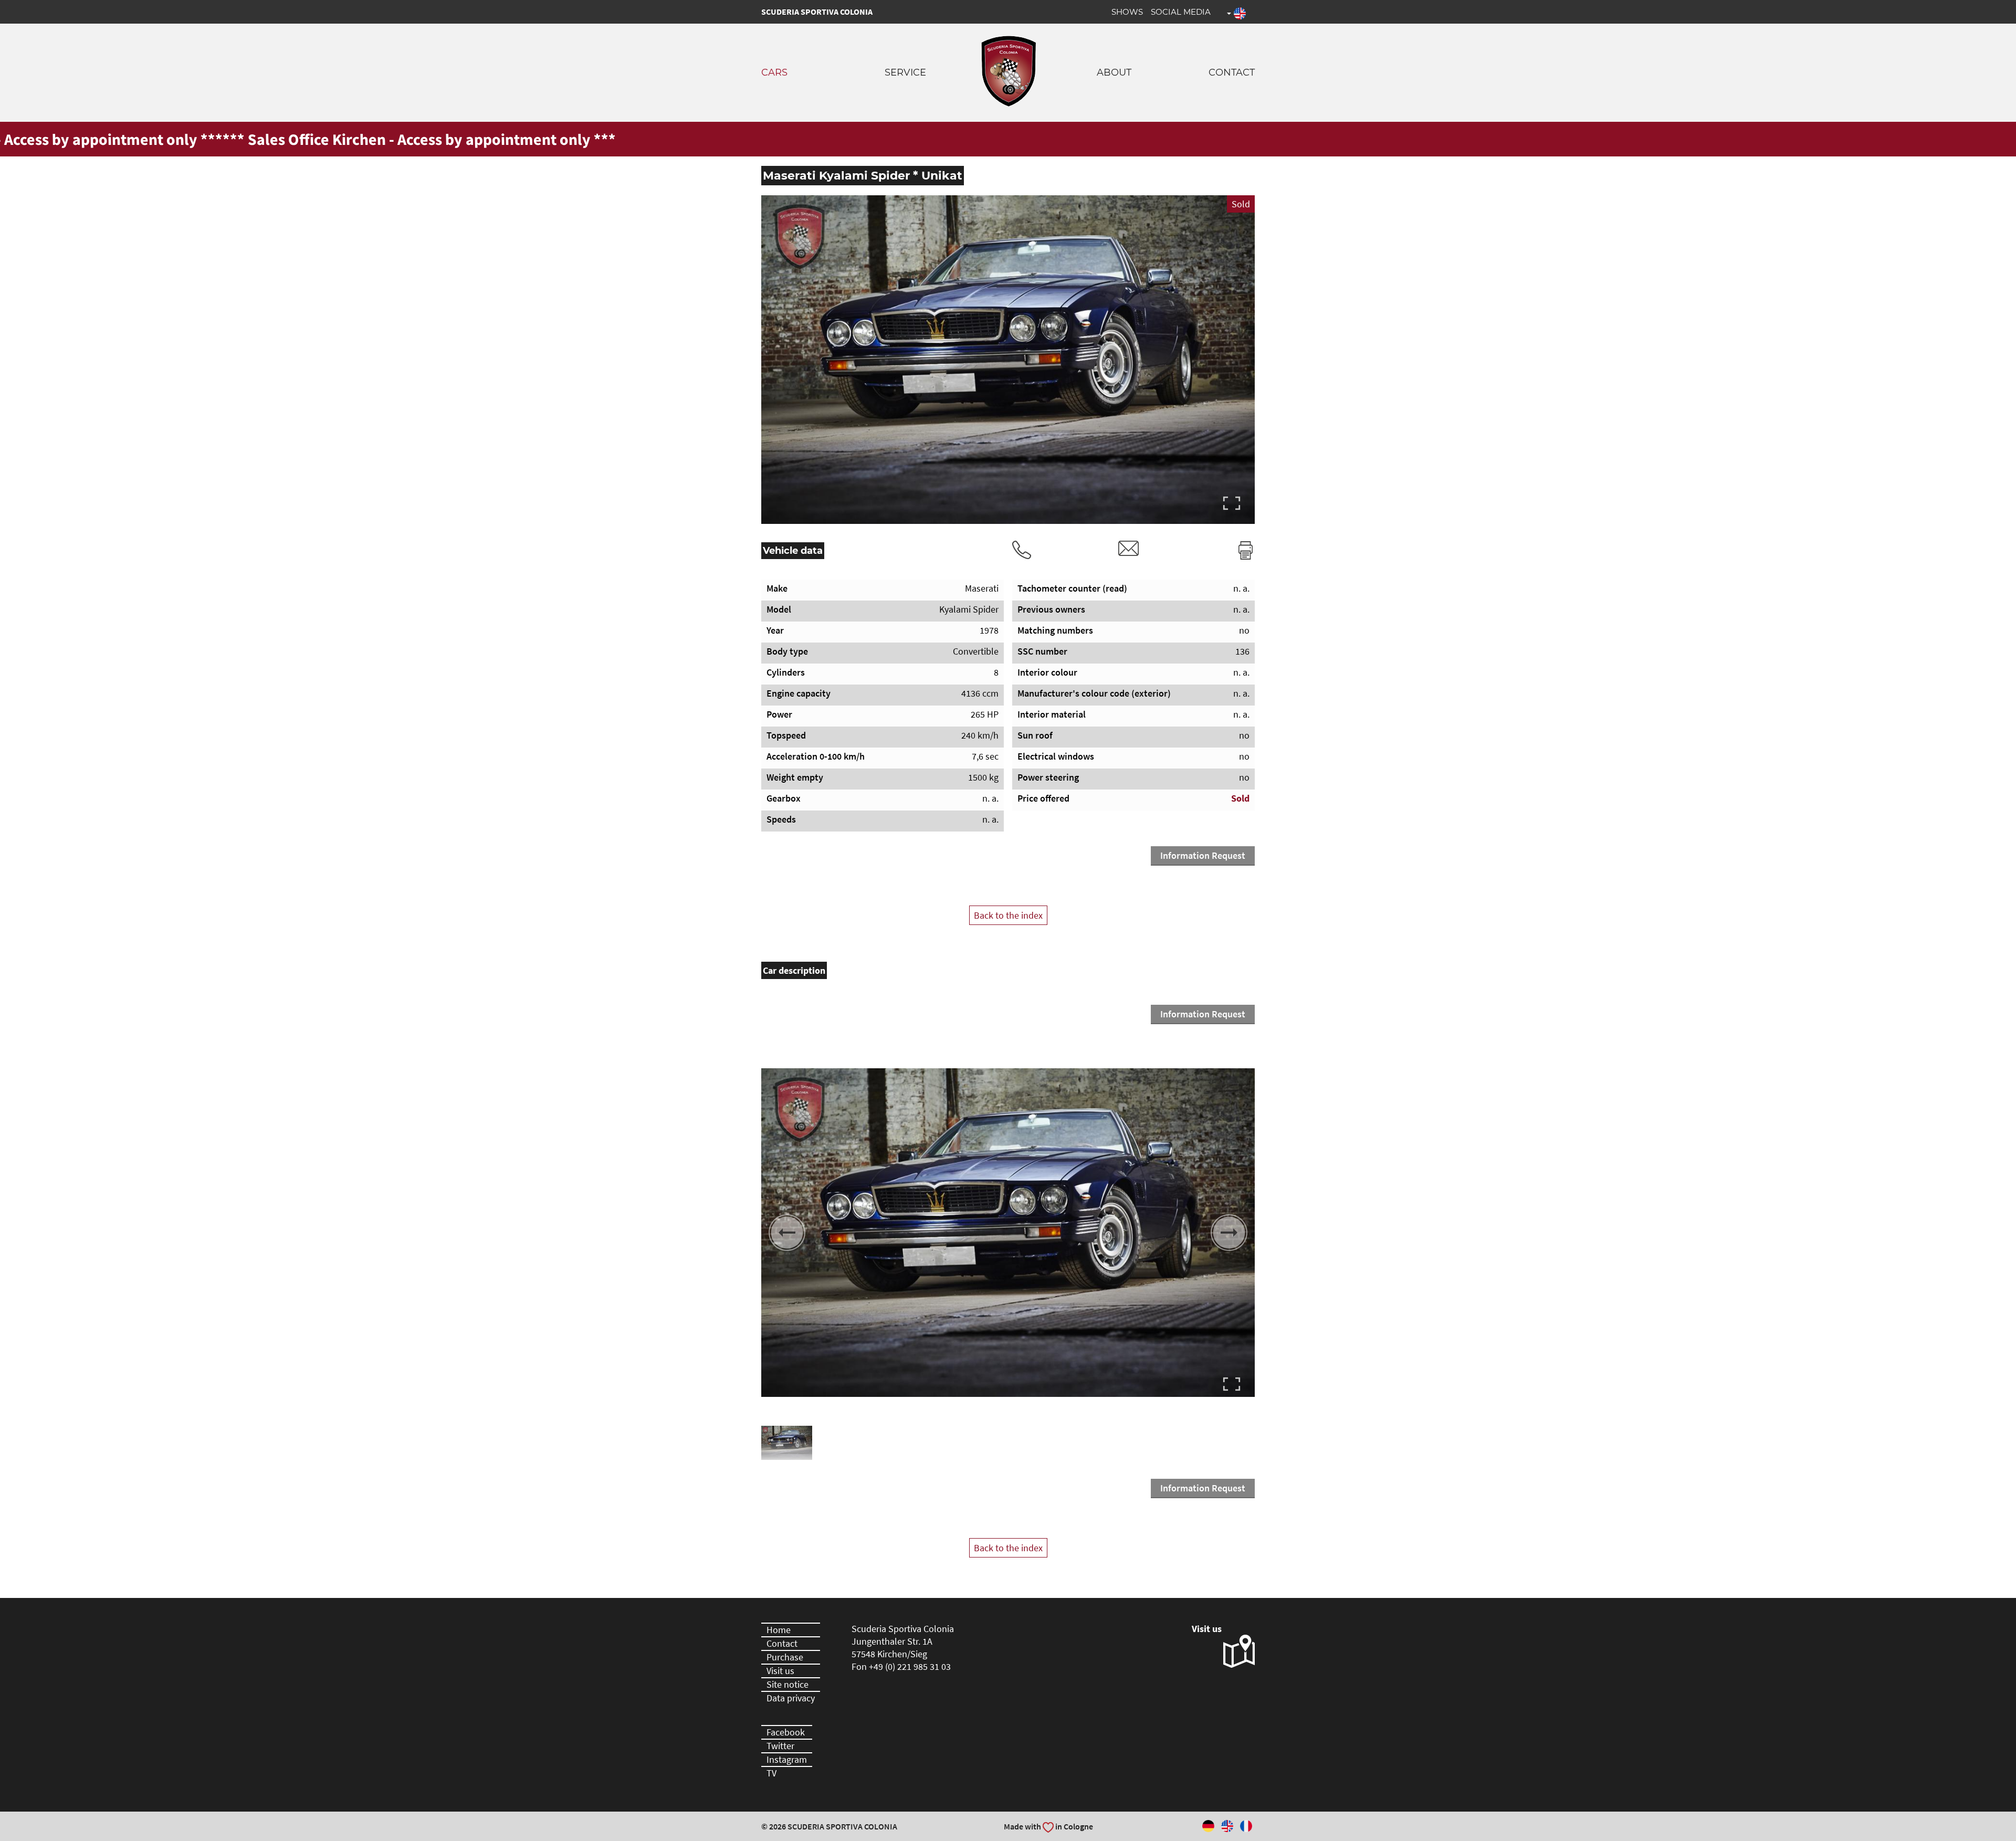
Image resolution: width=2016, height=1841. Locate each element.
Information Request (1203, 855)
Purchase (785, 1657)
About (1114, 72)
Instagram (787, 1759)
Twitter (780, 1746)
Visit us (780, 1671)
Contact (1232, 72)
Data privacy (791, 1698)
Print (1246, 550)
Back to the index (1008, 915)
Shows (1127, 12)
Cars (774, 72)
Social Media (1181, 12)
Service (905, 72)
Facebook (786, 1732)
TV (771, 1773)
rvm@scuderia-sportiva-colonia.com (1129, 548)
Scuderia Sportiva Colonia (817, 12)
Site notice (787, 1684)
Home (779, 1630)
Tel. (1022, 550)
